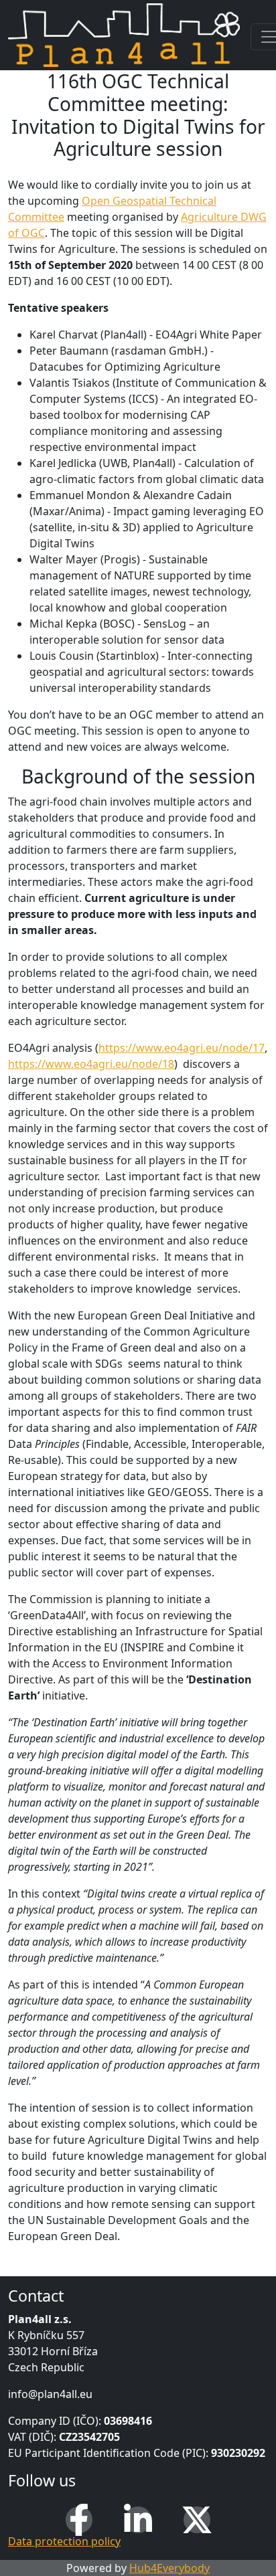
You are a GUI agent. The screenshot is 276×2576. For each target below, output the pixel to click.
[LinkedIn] (138, 2520)
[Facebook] (79, 2520)
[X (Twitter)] (197, 2520)
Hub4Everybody (169, 2568)
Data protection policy (64, 2541)
